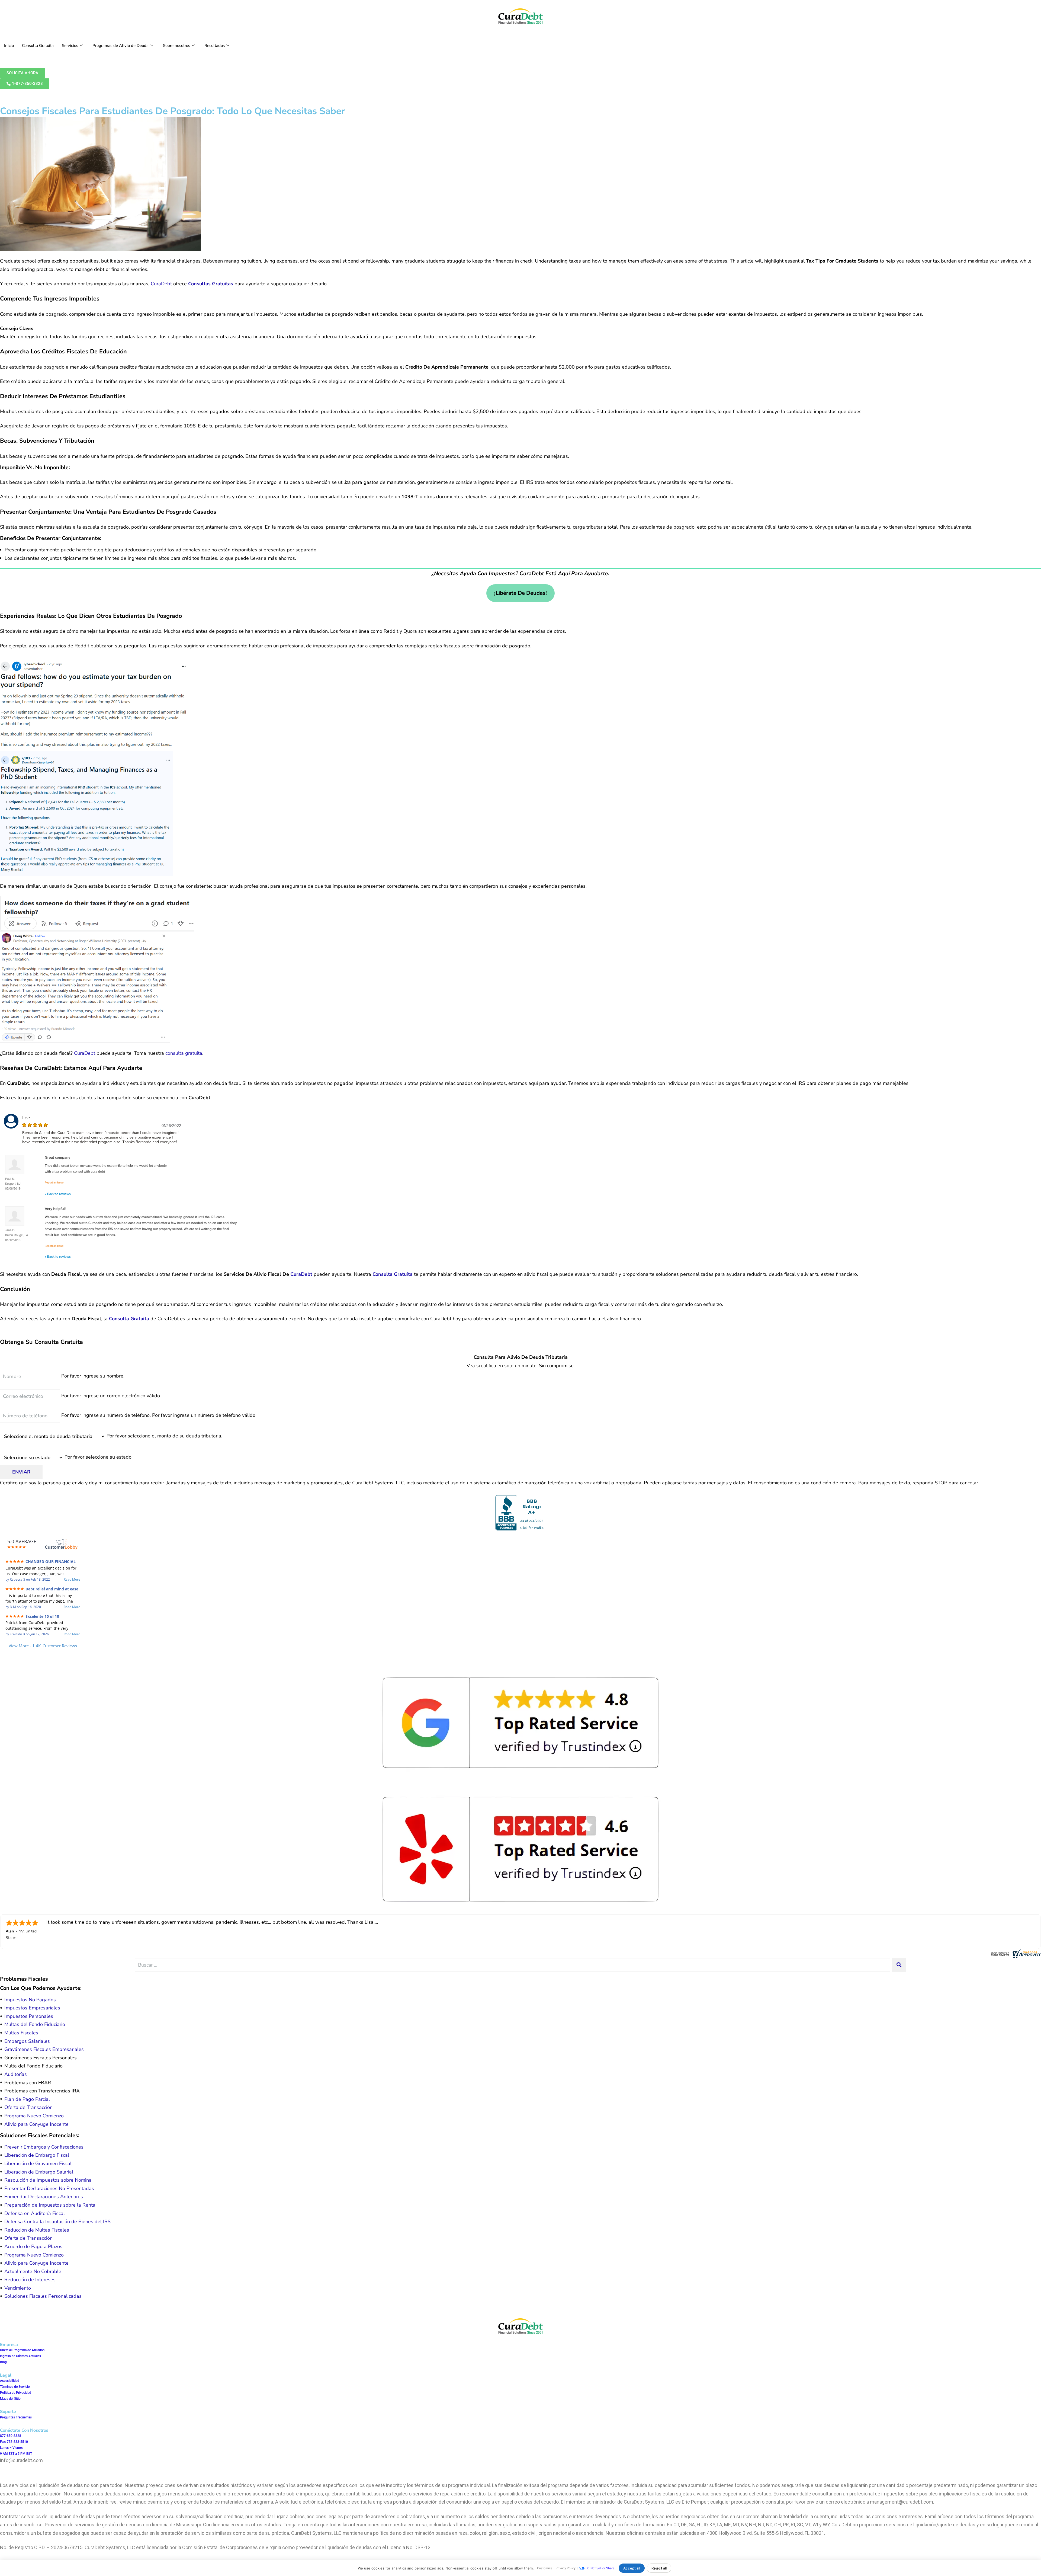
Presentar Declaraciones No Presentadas (49, 2188)
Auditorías (16, 2074)
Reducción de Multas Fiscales (37, 2230)
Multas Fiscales (21, 2033)
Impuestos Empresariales (32, 2008)
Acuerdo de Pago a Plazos (33, 2246)
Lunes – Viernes (12, 2448)
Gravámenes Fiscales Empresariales (44, 2049)
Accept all (632, 2568)
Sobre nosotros (176, 46)
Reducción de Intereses (30, 2280)
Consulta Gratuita (38, 46)
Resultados (215, 46)
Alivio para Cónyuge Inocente (36, 2124)
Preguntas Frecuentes (16, 2417)
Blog (3, 2362)
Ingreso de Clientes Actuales (20, 2356)
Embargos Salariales (27, 2041)
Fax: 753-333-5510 (14, 2442)
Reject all (659, 2568)
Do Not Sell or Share (600, 2568)
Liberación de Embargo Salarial (39, 2172)
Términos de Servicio (15, 2387)
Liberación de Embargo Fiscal (37, 2155)
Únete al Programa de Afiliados (22, 2350)
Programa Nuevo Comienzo (34, 2116)
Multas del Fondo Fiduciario (35, 2024)
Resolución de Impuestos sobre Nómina (48, 2180)
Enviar (21, 1472)
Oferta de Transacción (28, 2107)
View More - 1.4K (43, 1646)
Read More (72, 1580)
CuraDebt (161, 284)
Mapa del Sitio (10, 2399)
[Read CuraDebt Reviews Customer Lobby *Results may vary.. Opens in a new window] (1015, 1953)
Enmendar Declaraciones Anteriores (44, 2197)
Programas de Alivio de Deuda (121, 46)
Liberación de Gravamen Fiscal (38, 2163)
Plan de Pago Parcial (27, 2099)
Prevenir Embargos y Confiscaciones (44, 2147)
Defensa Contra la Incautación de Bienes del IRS (57, 2222)
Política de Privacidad (16, 2393)
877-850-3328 (11, 2436)
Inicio (9, 46)
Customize (545, 2568)
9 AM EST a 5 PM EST (16, 2454)
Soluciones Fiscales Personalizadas (43, 2296)
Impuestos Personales (29, 2016)
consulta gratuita (184, 1053)
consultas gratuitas (211, 284)
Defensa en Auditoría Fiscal (35, 2213)
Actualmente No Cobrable (33, 2271)
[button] (520, 1472)
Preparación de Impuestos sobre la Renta (50, 2205)
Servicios (70, 46)
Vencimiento (18, 2288)
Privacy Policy (566, 2568)
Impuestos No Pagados (30, 2000)
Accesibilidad (10, 2381)
